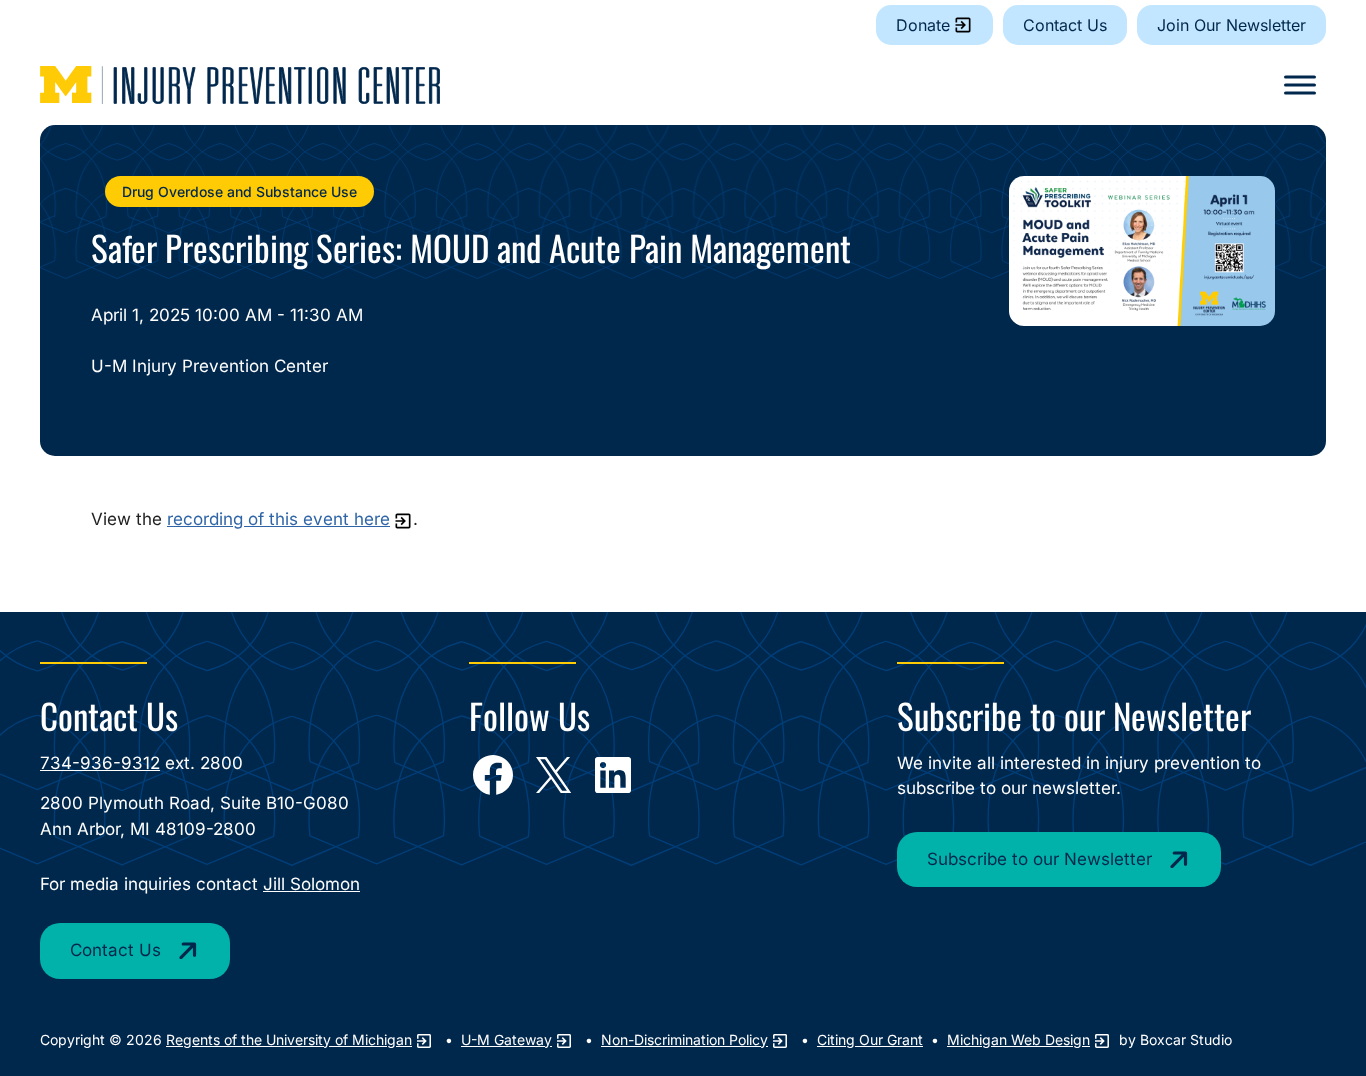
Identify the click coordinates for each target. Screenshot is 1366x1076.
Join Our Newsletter (1231, 25)
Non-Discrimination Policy (684, 1039)
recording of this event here (278, 519)
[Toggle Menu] (1300, 85)
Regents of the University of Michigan (289, 1039)
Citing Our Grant (870, 1039)
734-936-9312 (100, 763)
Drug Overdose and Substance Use (239, 191)
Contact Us (1065, 25)
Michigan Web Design (1018, 1039)
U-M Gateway (506, 1039)
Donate (923, 25)
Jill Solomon (311, 884)
